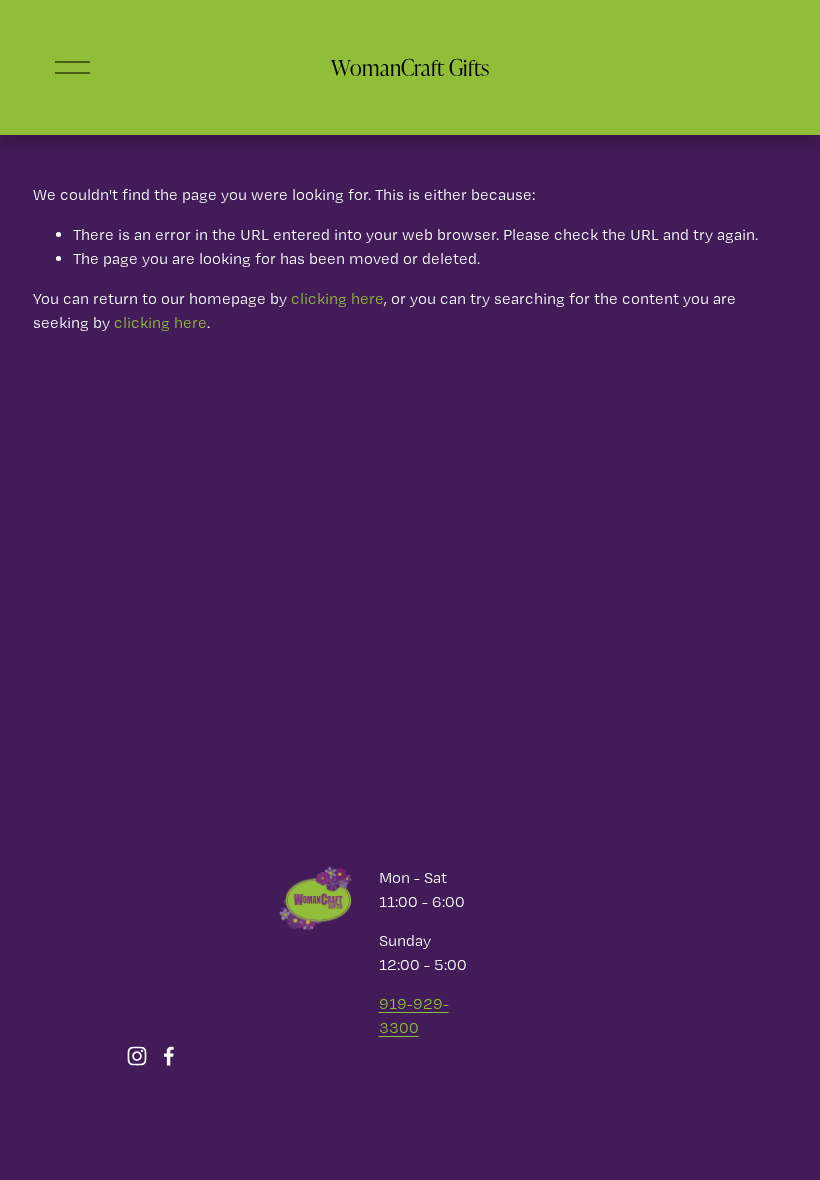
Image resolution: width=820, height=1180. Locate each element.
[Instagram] (137, 1056)
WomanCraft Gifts (410, 67)
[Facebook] (169, 1056)
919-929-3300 (414, 1015)
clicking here (337, 298)
